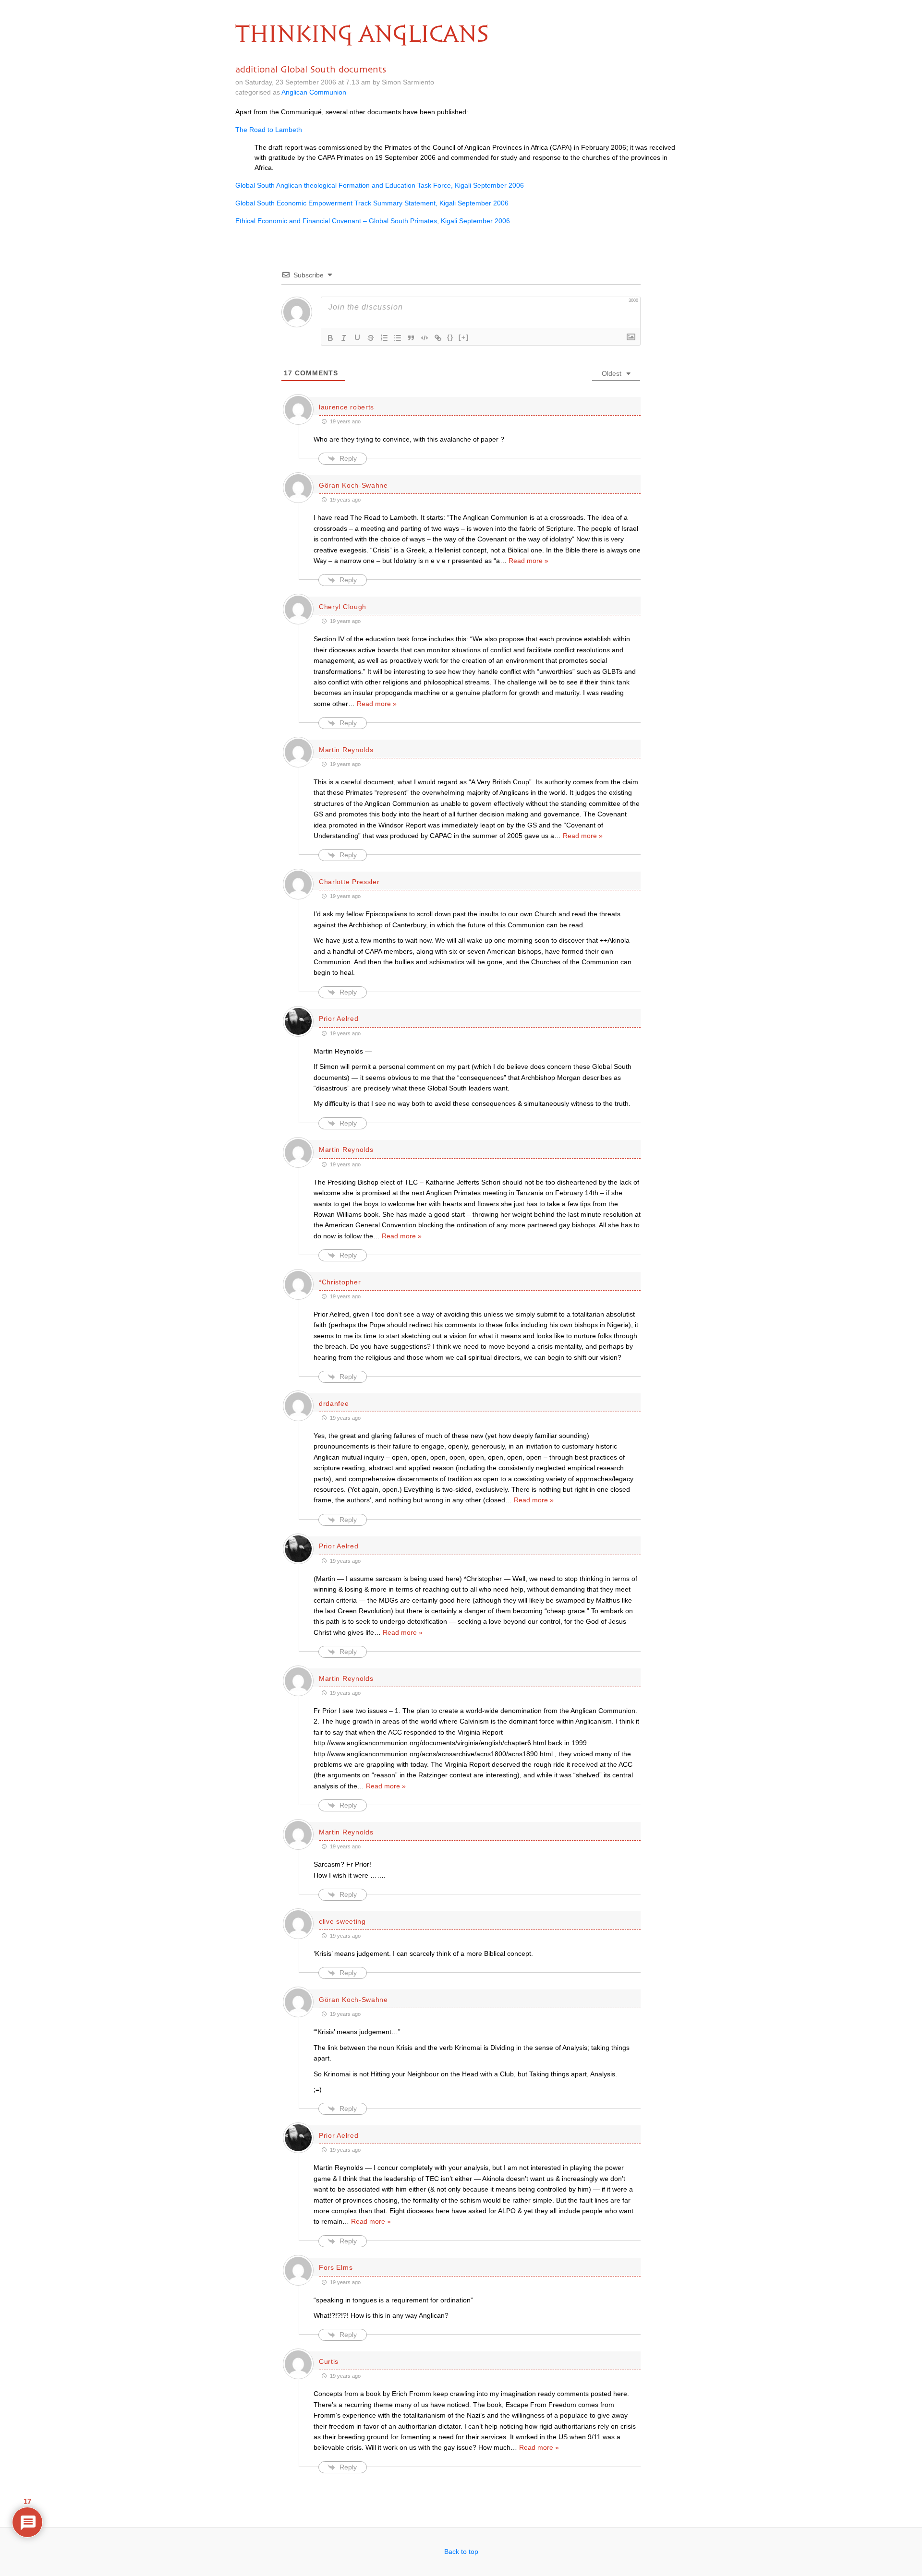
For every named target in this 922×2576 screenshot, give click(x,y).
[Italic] (344, 338)
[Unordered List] (398, 338)
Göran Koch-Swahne (353, 485)
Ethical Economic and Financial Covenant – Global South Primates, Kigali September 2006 (373, 221)
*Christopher (340, 1282)
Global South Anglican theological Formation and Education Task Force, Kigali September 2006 (380, 185)
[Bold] (330, 338)
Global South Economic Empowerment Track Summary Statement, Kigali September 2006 (372, 203)
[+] (464, 337)
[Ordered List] (384, 338)
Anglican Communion (314, 92)
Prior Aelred (339, 1018)
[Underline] (357, 338)
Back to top (461, 2552)
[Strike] (371, 338)
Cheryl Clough (343, 607)
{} (450, 337)
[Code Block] (425, 338)
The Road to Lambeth (269, 130)
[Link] (438, 338)
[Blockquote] (411, 338)
